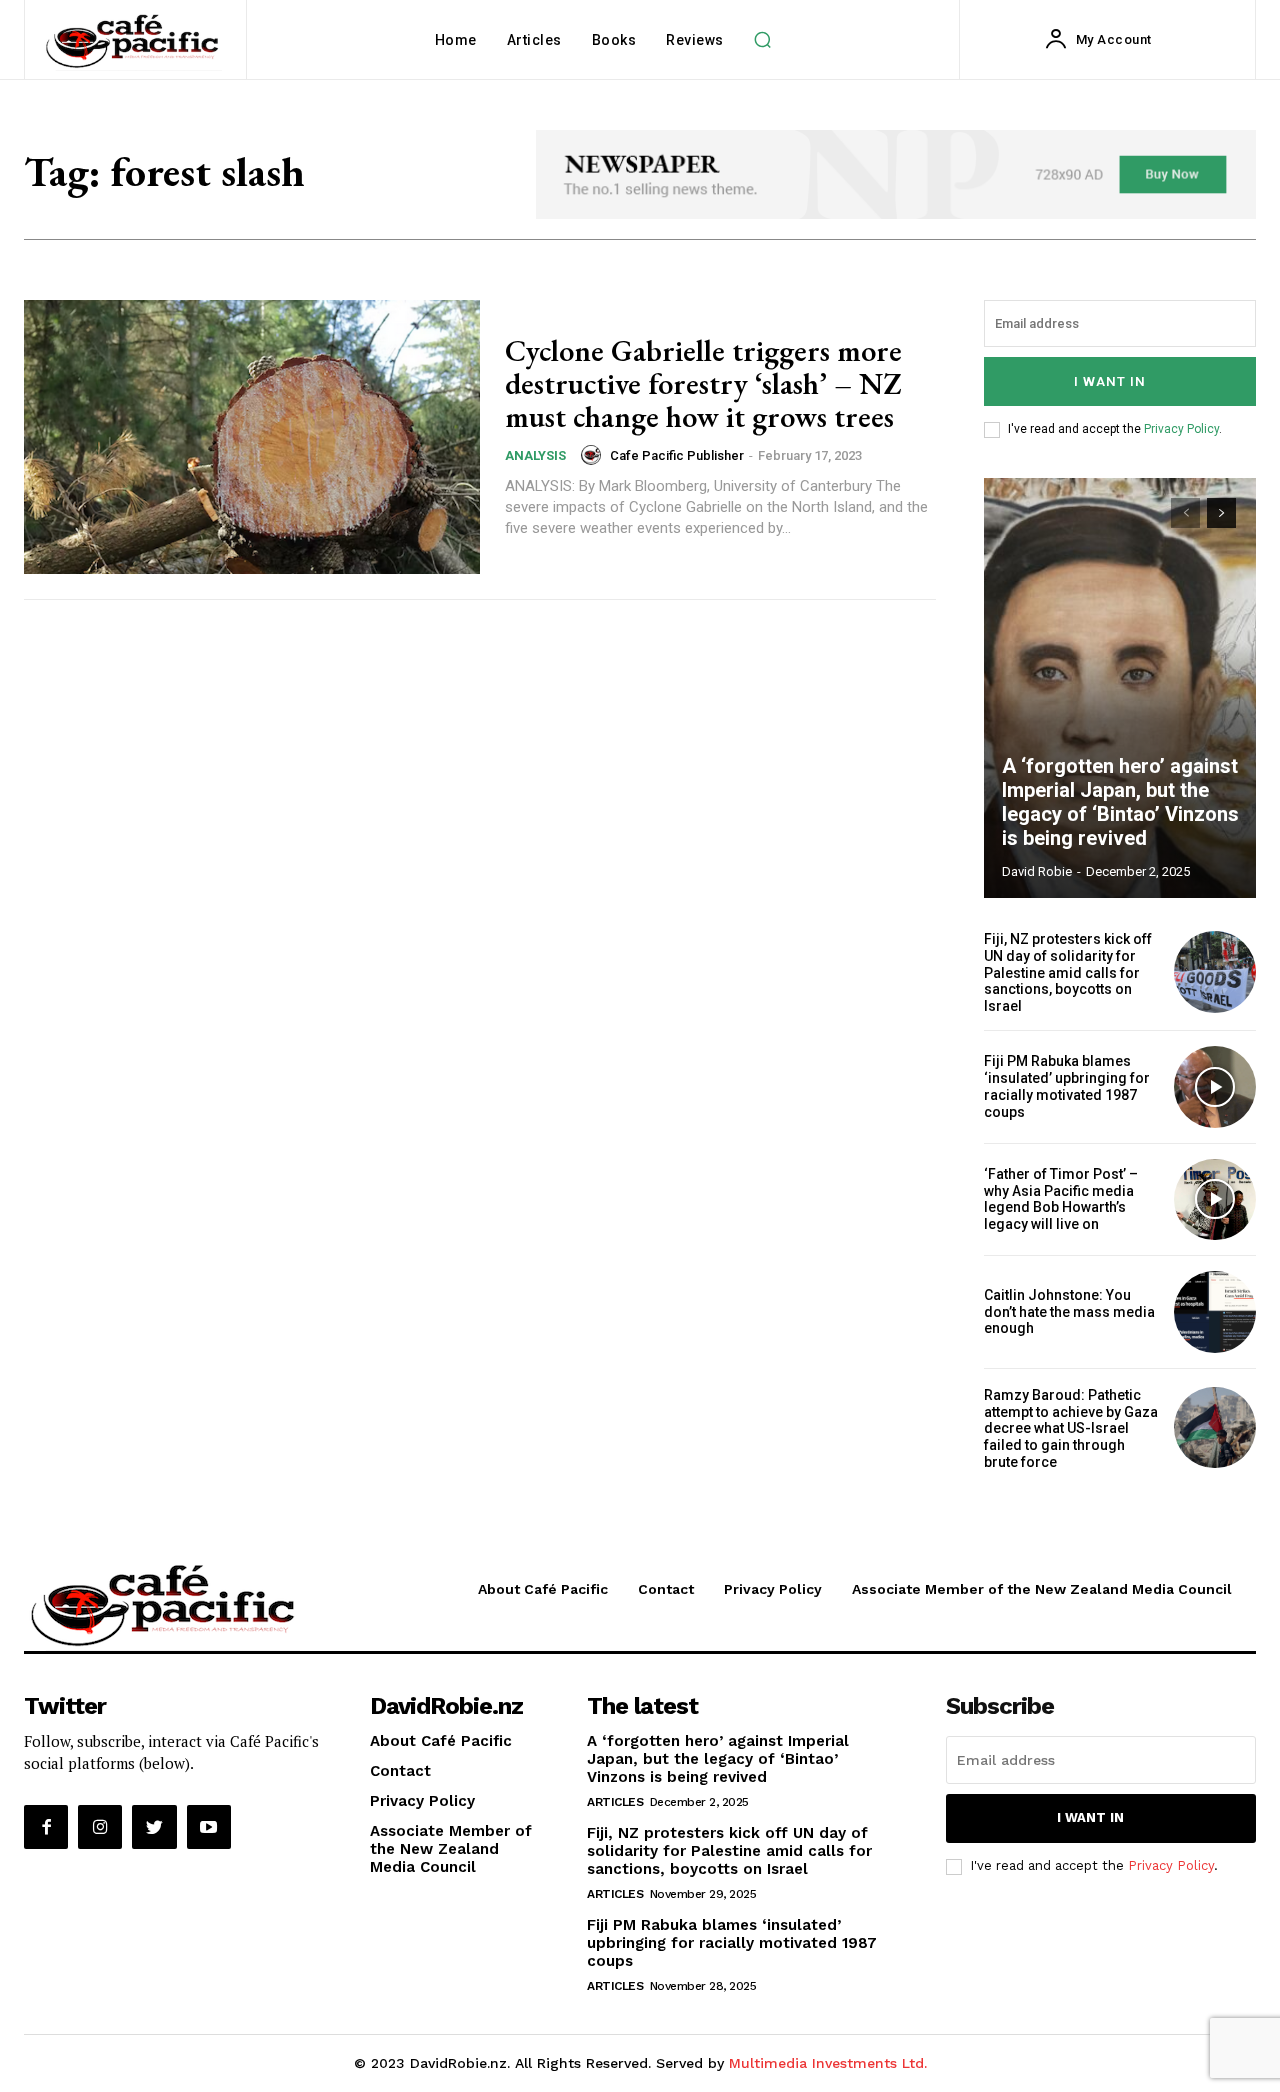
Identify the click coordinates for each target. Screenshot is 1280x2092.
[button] (763, 40)
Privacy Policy (1181, 429)
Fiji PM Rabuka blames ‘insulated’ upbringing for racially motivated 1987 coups (1067, 1086)
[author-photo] (594, 455)
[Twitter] (154, 1827)
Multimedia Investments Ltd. (828, 2063)
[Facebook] (46, 1827)
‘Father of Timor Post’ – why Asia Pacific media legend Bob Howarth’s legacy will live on (1061, 1199)
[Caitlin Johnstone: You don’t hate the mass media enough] (1215, 1312)
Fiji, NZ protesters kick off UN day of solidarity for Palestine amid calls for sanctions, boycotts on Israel (1068, 972)
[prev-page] (1185, 513)
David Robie (1037, 871)
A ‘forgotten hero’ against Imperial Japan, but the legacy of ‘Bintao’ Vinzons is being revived (1120, 802)
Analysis (535, 455)
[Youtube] (209, 1827)
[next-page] (1221, 513)
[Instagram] (100, 1827)
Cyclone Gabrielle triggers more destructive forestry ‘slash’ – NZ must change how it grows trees (703, 383)
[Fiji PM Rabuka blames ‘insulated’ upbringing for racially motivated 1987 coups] (1215, 1087)
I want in (1110, 381)
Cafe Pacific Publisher (677, 455)
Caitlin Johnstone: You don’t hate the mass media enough (1069, 1312)
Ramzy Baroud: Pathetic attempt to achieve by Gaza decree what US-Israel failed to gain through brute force (1071, 1428)
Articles (615, 1802)
